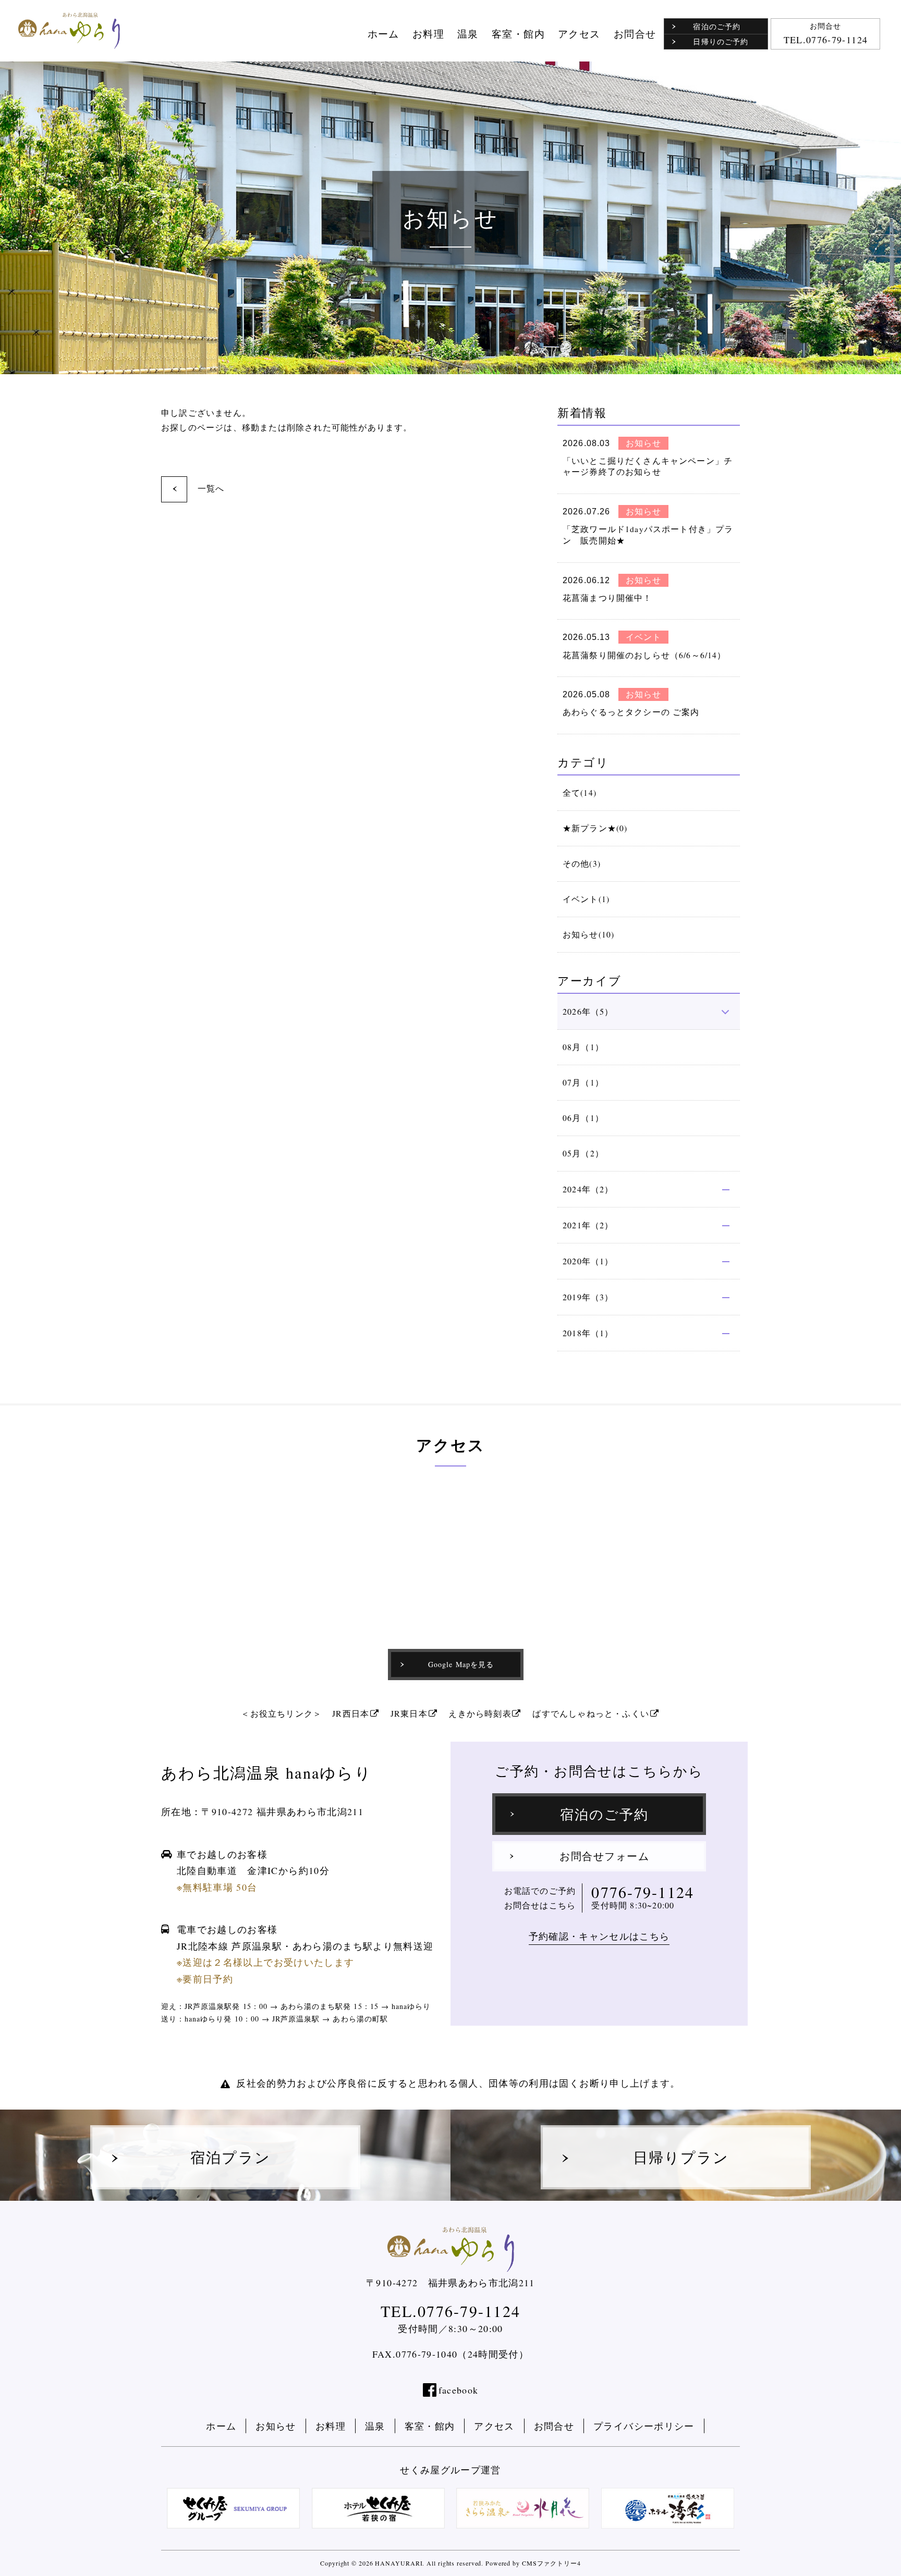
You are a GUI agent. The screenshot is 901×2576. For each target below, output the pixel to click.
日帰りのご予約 (720, 41)
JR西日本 (351, 1713)
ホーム (383, 34)
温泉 (468, 34)
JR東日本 (409, 1713)
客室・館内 (518, 34)
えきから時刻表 (480, 1713)
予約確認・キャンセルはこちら (599, 1936)
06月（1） (583, 1118)
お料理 (428, 34)
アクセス (579, 34)
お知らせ (276, 2426)
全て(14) (580, 793)
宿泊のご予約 (716, 26)
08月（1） (583, 1047)
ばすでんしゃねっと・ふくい (591, 1713)
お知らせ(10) (588, 934)
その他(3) (582, 864)
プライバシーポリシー (644, 2426)
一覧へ (211, 488)
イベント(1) (586, 899)
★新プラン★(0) (595, 828)
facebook (459, 2390)
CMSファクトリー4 (551, 2563)
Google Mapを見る (461, 1664)
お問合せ (635, 34)
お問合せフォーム (604, 1856)
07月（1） (583, 1082)
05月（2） (583, 1153)
